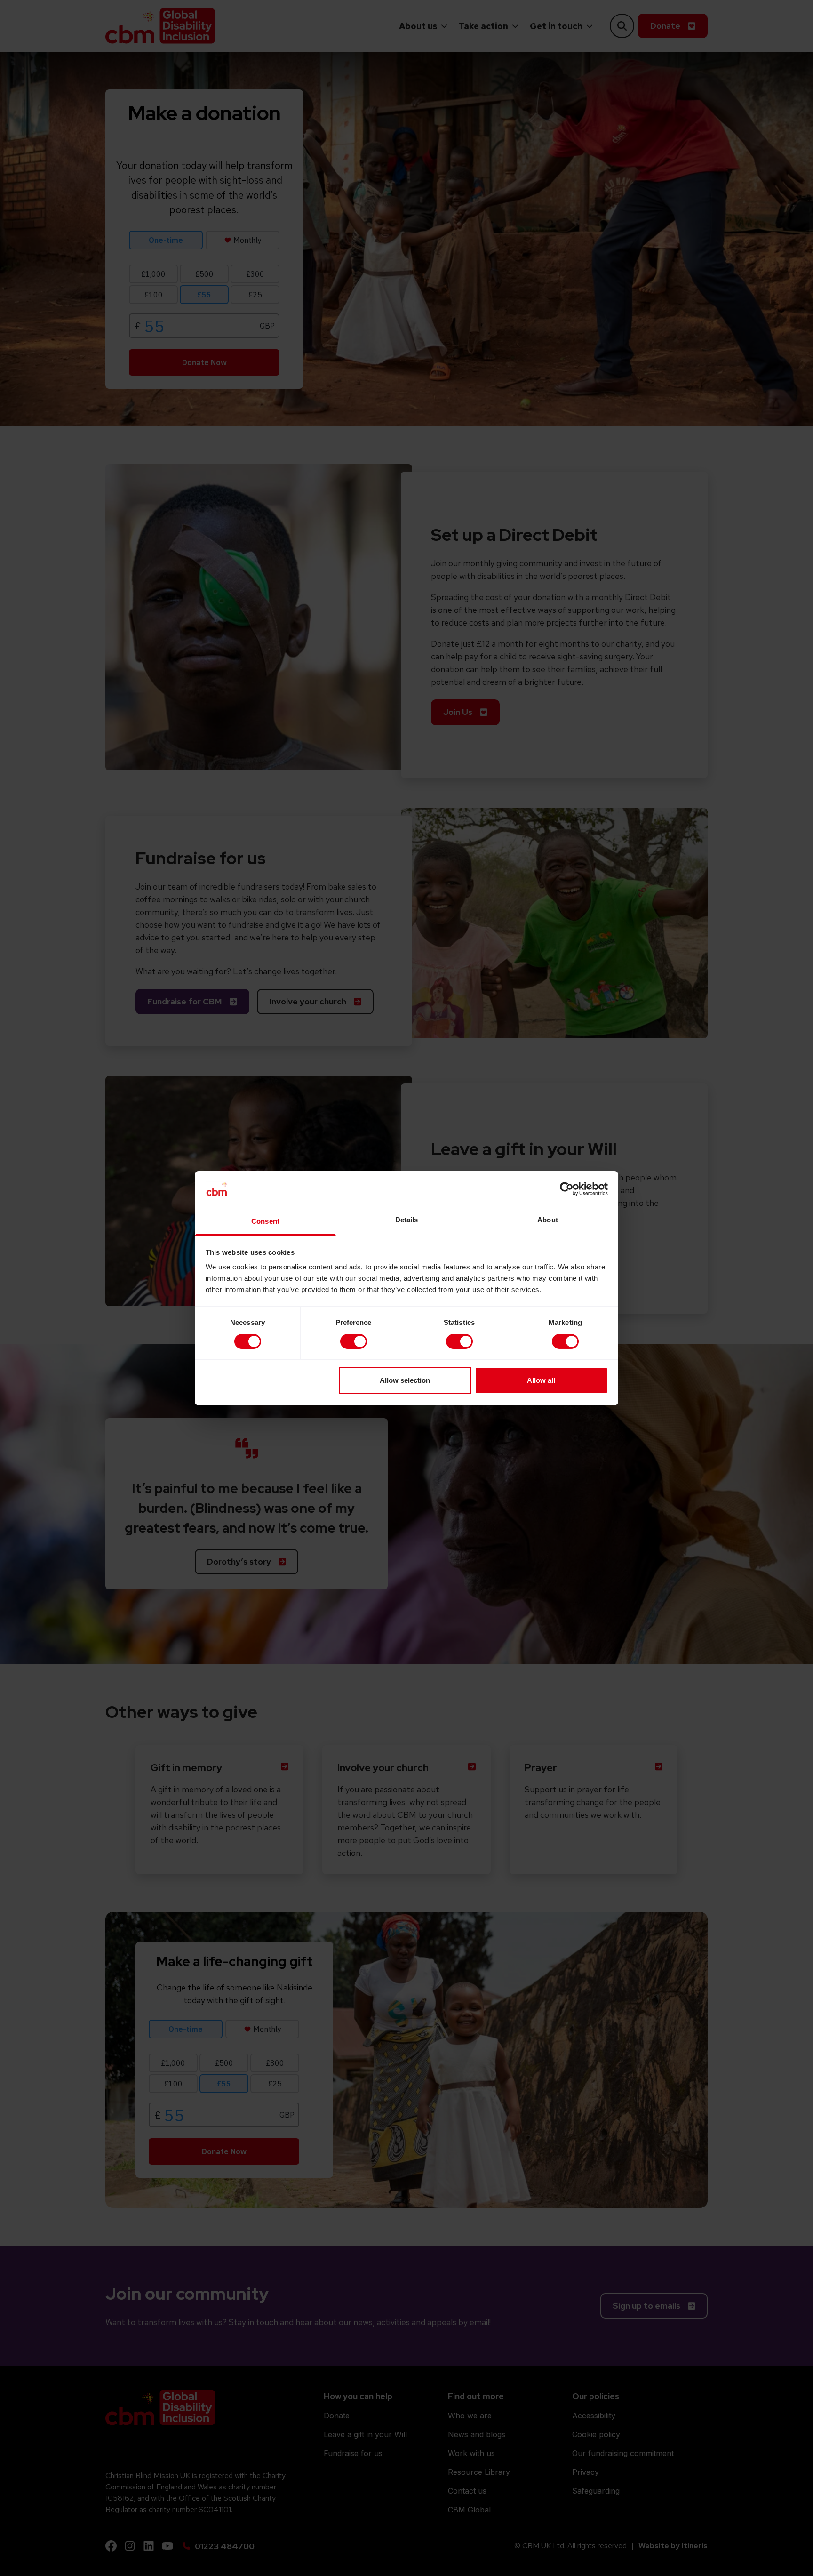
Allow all (541, 1380)
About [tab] (548, 1220)
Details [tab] (407, 1220)
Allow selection (405, 1380)
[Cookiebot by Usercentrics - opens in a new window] (567, 1189)
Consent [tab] (265, 1221)
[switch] (354, 1341)
